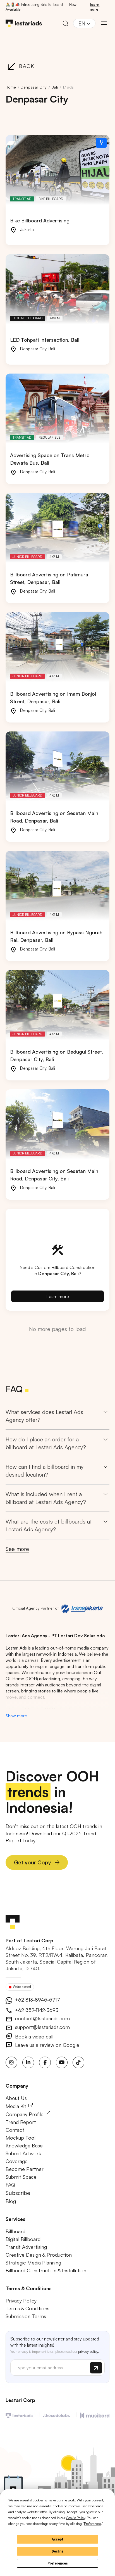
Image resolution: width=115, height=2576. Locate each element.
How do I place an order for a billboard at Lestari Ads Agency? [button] (46, 1443)
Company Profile (25, 2114)
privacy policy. (89, 2352)
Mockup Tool (21, 2138)
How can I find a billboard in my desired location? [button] (45, 1471)
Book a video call (33, 2036)
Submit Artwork (23, 2153)
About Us (16, 2098)
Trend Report (21, 2122)
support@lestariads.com (42, 2027)
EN (82, 23)
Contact (15, 2130)
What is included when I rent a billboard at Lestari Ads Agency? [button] (46, 1498)
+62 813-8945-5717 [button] (37, 2000)
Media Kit (17, 2106)
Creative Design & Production (39, 2255)
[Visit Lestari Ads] (19, 2415)
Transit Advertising (26, 2247)
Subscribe (18, 2193)
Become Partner (25, 2169)
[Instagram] (11, 2062)
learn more (94, 7)
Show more (16, 1715)
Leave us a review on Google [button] (46, 2045)
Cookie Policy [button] (76, 2518)
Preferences (58, 2563)
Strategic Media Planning (33, 2263)
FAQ (10, 2185)
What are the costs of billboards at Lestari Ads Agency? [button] (49, 1525)
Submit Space (21, 2177)
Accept (57, 2539)
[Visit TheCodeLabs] (57, 2415)
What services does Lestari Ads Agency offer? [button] (44, 1416)
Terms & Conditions (27, 2308)
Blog (11, 2201)
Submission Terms (26, 2316)
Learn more (58, 1296)
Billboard (15, 2231)
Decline (57, 2551)
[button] (104, 23)
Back (27, 66)
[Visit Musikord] (95, 2415)
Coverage (17, 2161)
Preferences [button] (93, 2524)
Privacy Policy (21, 2301)
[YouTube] (62, 2062)
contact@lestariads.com (42, 2018)
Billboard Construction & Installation (46, 2270)
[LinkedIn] (28, 2062)
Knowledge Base (24, 2145)
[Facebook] (45, 2062)
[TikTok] (78, 2062)
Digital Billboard (23, 2239)
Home (11, 87)
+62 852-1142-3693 (36, 2010)
